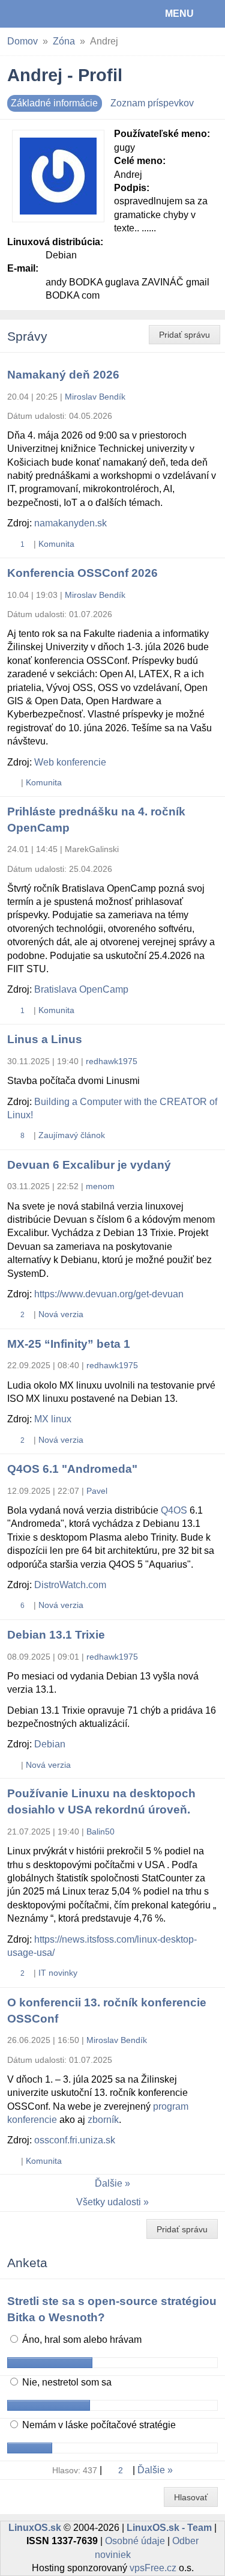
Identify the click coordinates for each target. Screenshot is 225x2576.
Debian (50, 1744)
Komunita (56, 544)
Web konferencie (70, 762)
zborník (103, 2120)
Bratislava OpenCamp (81, 989)
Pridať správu (184, 335)
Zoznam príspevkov (152, 103)
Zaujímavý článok (72, 1135)
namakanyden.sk (70, 523)
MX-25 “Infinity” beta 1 (69, 1344)
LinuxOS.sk (49, 14)
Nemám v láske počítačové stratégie (98, 2425)
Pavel (97, 1491)
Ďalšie (109, 2183)
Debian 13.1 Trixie (56, 1635)
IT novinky (58, 1973)
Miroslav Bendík (95, 397)
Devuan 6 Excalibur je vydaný (89, 1165)
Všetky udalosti (109, 2202)
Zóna (64, 41)
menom (100, 1186)
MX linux (53, 1419)
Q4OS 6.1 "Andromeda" (72, 1469)
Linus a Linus (45, 1039)
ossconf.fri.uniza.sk (75, 2140)
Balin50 (100, 1832)
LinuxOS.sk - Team (169, 2528)
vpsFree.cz (153, 2568)
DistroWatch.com (70, 1585)
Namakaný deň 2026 (63, 375)
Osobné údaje (135, 2541)
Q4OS (174, 1510)
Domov (22, 41)
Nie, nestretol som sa (66, 2382)
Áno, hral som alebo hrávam (81, 2340)
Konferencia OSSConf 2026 (82, 573)
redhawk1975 (112, 1061)
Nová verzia (61, 1314)
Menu (179, 14)
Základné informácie (54, 103)
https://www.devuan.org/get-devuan (109, 1294)
